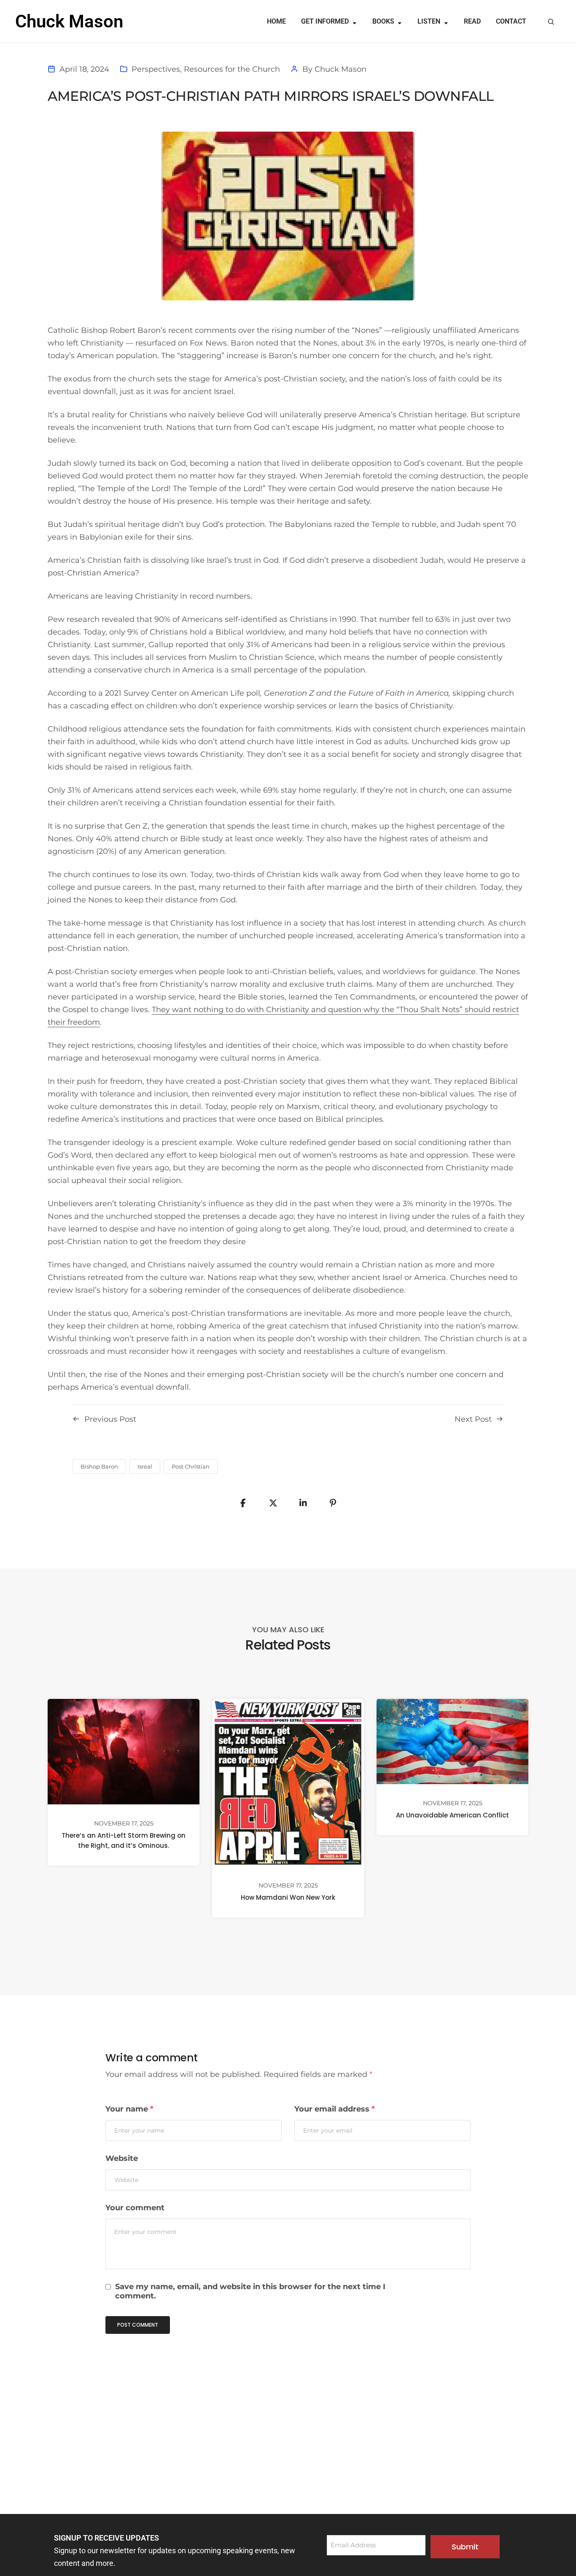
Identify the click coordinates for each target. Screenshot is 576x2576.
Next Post (473, 1419)
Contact (511, 21)
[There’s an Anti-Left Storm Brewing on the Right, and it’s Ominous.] (124, 1751)
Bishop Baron (99, 1466)
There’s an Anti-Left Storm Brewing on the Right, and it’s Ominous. (124, 1840)
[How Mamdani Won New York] (288, 1782)
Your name (129, 2109)
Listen (429, 21)
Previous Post (110, 1419)
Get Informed (325, 21)
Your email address (335, 2109)
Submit (465, 2547)
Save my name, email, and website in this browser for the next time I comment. (250, 2291)
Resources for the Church (232, 69)
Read (472, 21)
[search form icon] (551, 22)
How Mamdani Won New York (288, 1897)
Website (122, 2158)
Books (383, 21)
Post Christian (191, 1466)
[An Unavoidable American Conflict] (452, 1741)
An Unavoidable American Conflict (452, 1815)
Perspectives (156, 69)
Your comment (135, 2208)
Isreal (145, 1466)
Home (276, 21)
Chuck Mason (340, 69)
